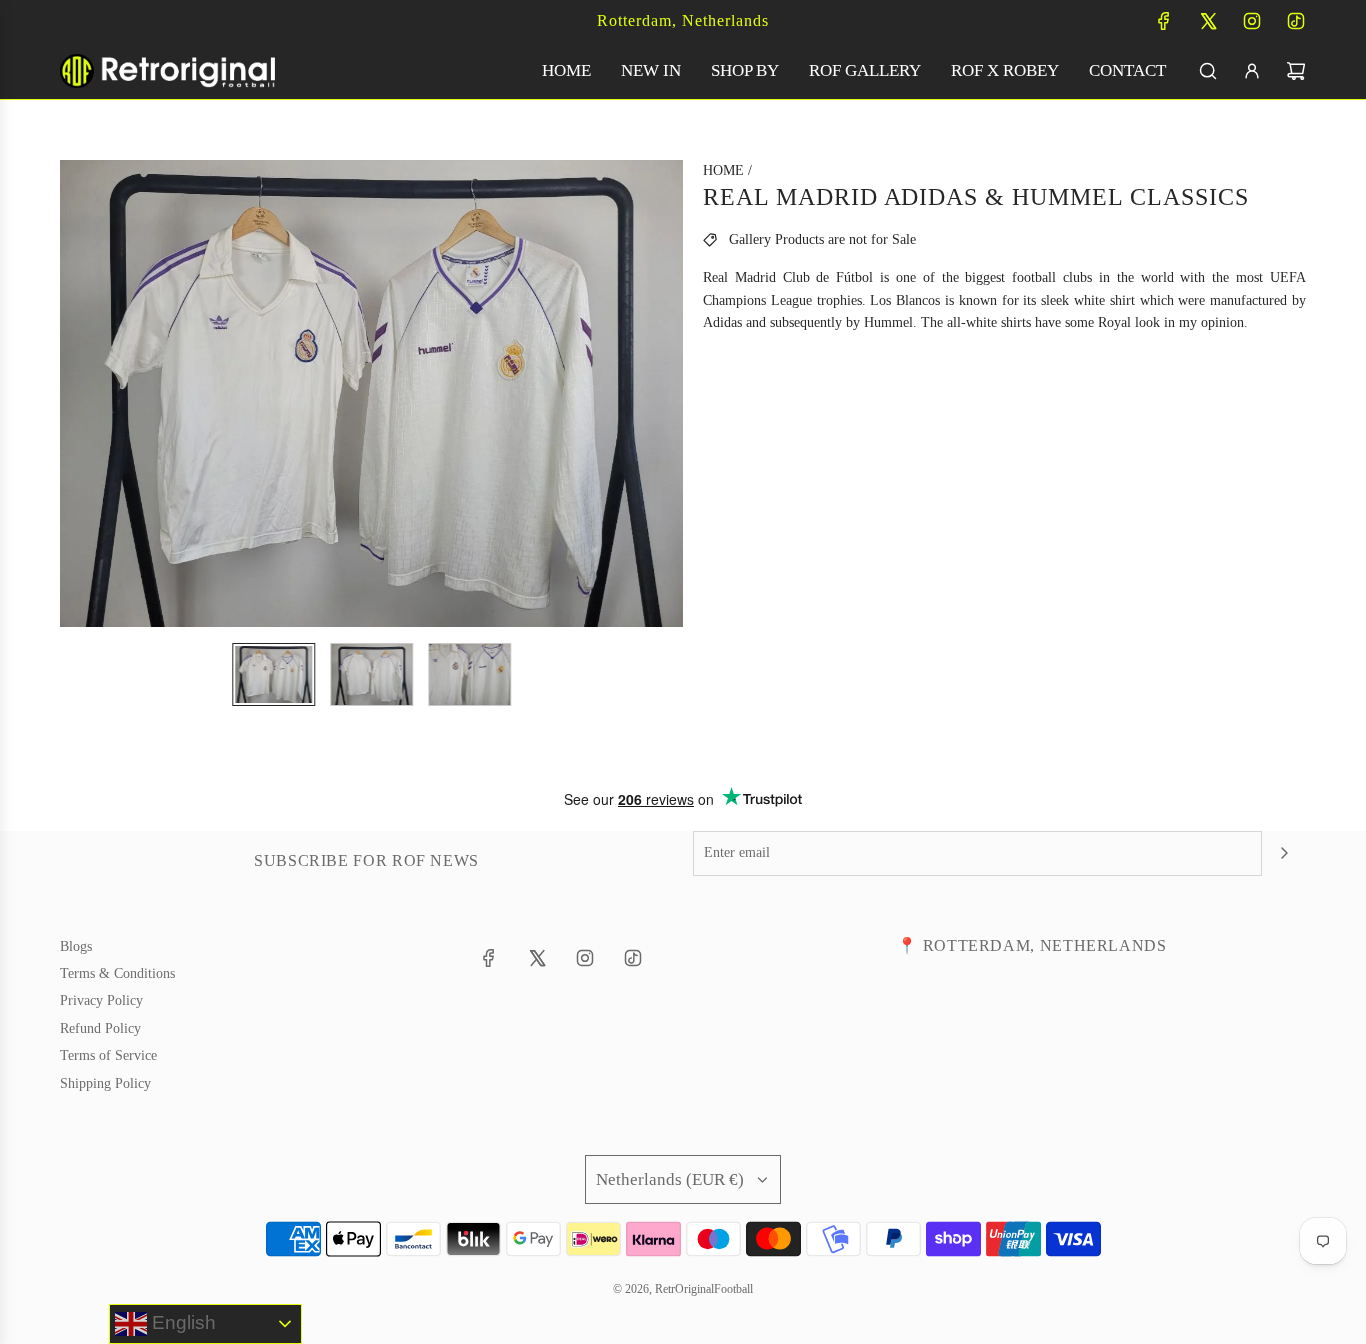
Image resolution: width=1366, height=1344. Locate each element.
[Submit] (1284, 853)
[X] (1208, 21)
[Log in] (1252, 71)
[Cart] (1296, 71)
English (181, 1322)
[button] (76, 394)
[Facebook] (1164, 21)
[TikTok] (1296, 21)
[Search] (1208, 71)
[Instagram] (1252, 21)
